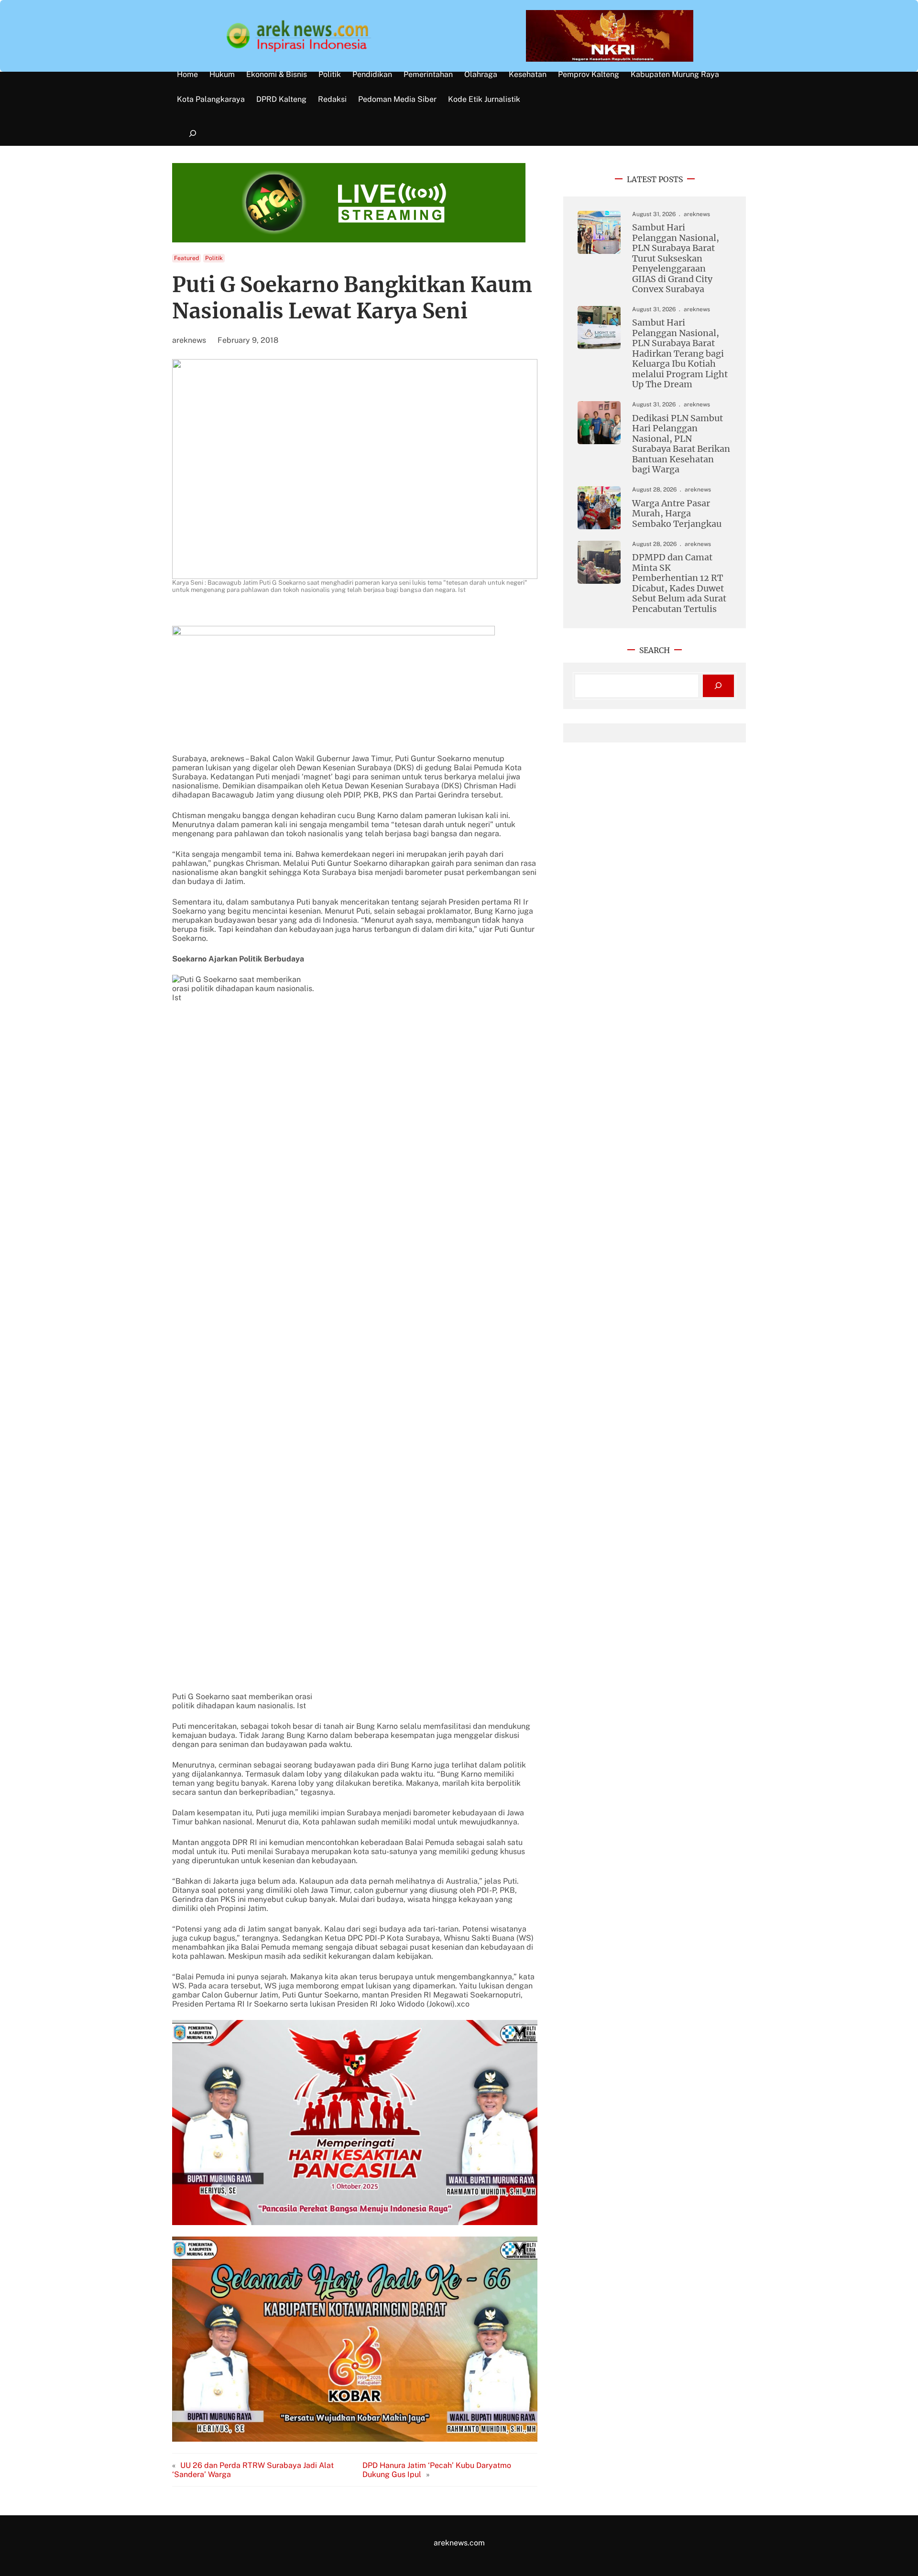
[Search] (718, 686)
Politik (214, 258)
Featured (186, 258)
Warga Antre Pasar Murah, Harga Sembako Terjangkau (677, 513)
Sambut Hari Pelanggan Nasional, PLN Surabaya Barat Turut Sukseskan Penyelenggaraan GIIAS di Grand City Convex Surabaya (676, 258)
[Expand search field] (192, 134)
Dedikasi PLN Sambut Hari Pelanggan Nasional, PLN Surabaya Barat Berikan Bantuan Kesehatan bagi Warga (681, 444)
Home (187, 75)
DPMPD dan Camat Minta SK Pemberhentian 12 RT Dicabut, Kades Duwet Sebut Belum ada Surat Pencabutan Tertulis (679, 583)
